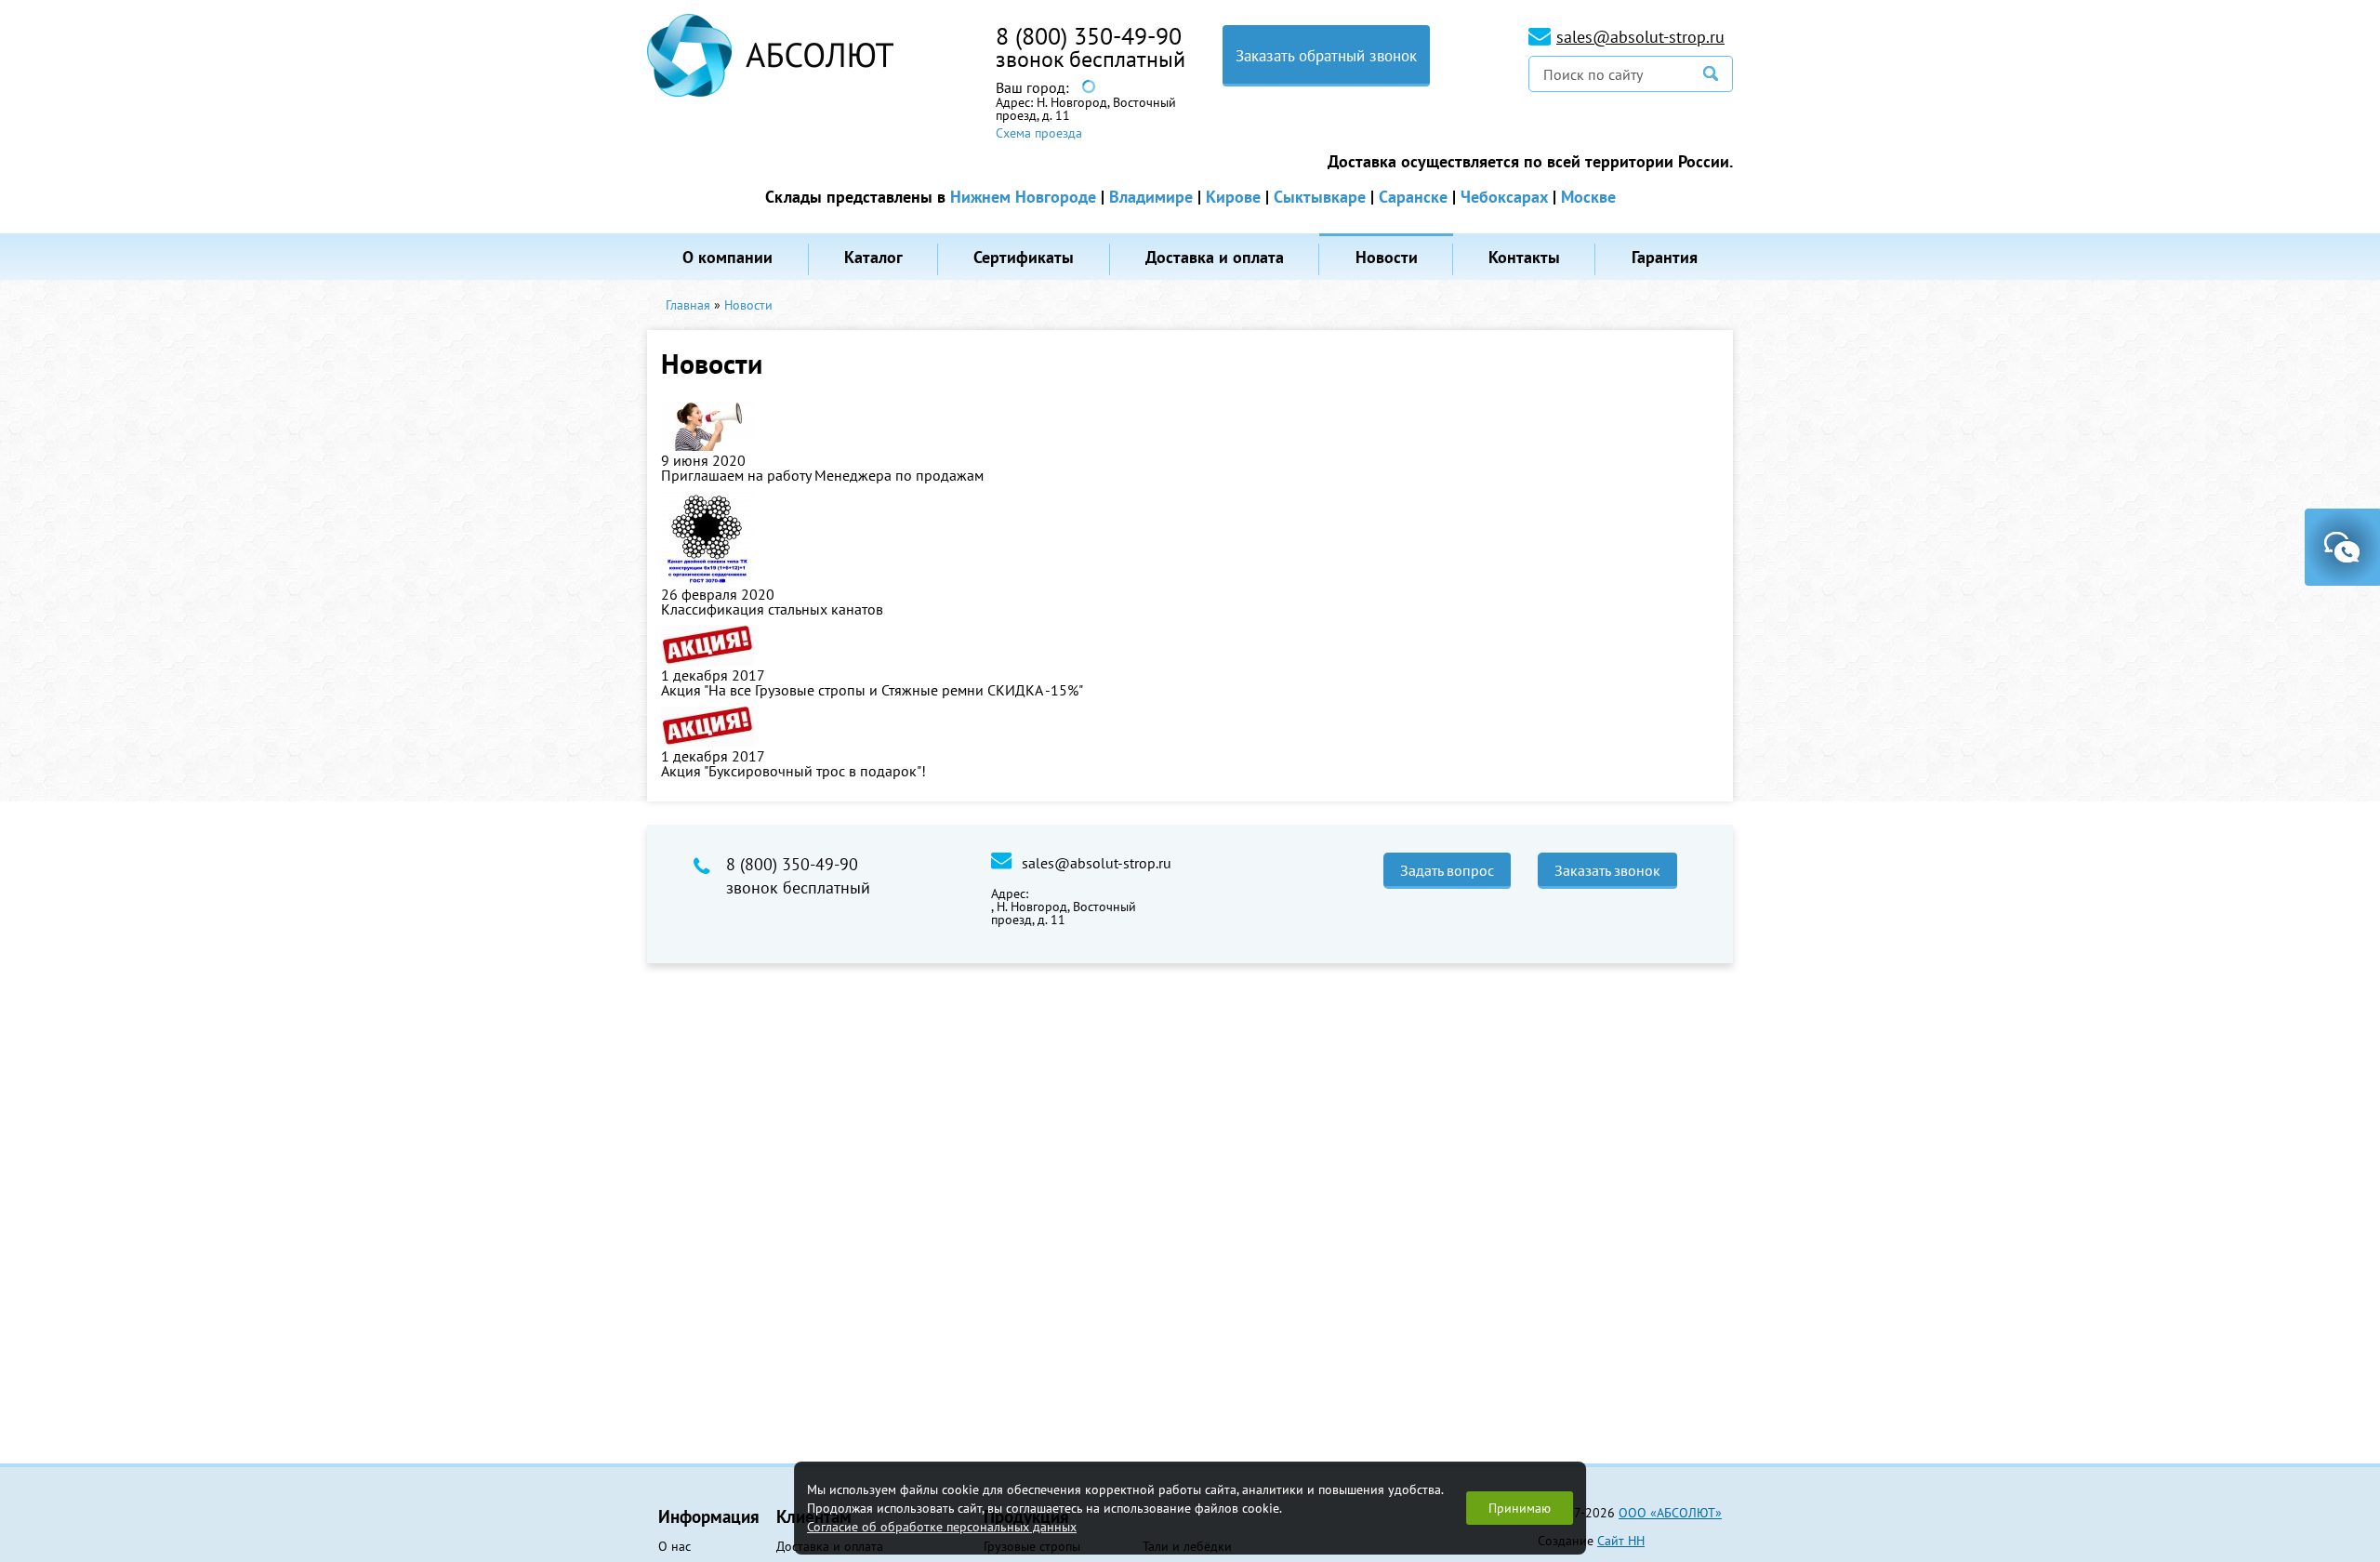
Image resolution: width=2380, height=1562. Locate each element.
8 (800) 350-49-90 (1089, 36)
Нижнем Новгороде (1023, 197)
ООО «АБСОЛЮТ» (1670, 1513)
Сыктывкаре (1320, 197)
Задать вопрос (1447, 870)
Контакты (1524, 257)
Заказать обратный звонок (1326, 56)
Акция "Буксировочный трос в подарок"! (793, 771)
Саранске (1413, 197)
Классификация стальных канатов (772, 609)
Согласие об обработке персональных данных (942, 1526)
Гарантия (1665, 257)
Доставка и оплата (1215, 257)
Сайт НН (1621, 1541)
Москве (1588, 197)
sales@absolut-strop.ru (1640, 37)
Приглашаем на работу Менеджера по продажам (822, 475)
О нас (674, 1546)
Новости (1387, 257)
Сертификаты (1024, 257)
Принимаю (1520, 1508)
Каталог (873, 257)
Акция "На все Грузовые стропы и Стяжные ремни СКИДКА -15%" (872, 690)
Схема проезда (1039, 133)
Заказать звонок (1607, 870)
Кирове (1233, 197)
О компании (727, 257)
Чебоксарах (1504, 197)
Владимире (1151, 197)
